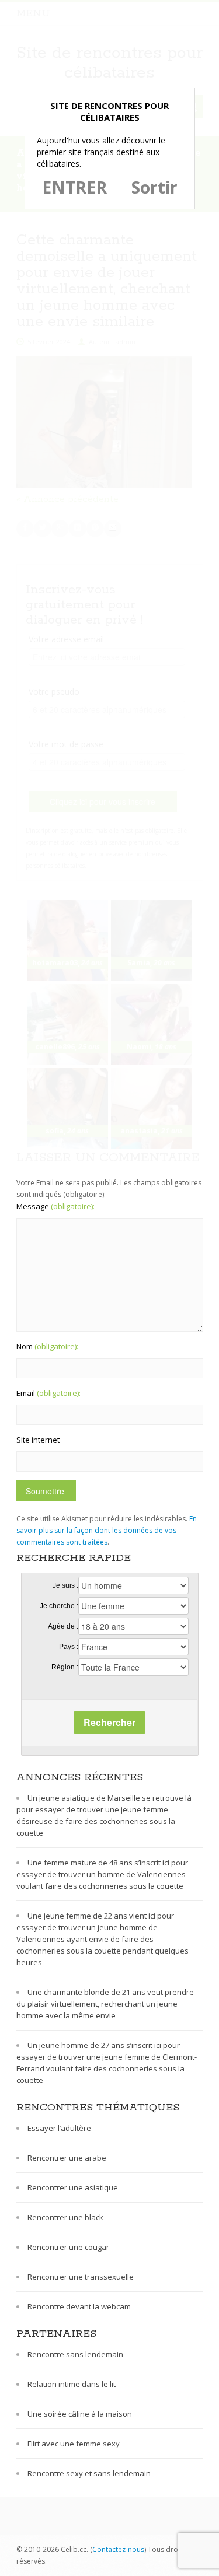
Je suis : (65, 1585)
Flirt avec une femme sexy (74, 2444)
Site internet (38, 1440)
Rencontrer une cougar (68, 2247)
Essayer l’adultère (59, 2128)
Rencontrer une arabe (67, 2158)
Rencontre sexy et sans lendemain (89, 2473)
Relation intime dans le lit (72, 2384)
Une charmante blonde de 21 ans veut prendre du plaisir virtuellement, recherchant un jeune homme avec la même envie (105, 2004)
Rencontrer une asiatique (73, 2187)
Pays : (69, 1647)
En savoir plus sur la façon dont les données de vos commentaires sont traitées (107, 1530)
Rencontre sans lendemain (75, 2354)
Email (48, 1393)
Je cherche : (59, 1606)
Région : (65, 1667)
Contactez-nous (118, 2549)
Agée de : (63, 1626)
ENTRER (74, 187)
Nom (47, 1346)
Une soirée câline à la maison (80, 2414)
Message (55, 1206)
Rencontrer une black (65, 2217)
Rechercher (109, 1722)
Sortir (154, 187)
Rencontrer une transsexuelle (81, 2277)
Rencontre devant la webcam (79, 2306)
